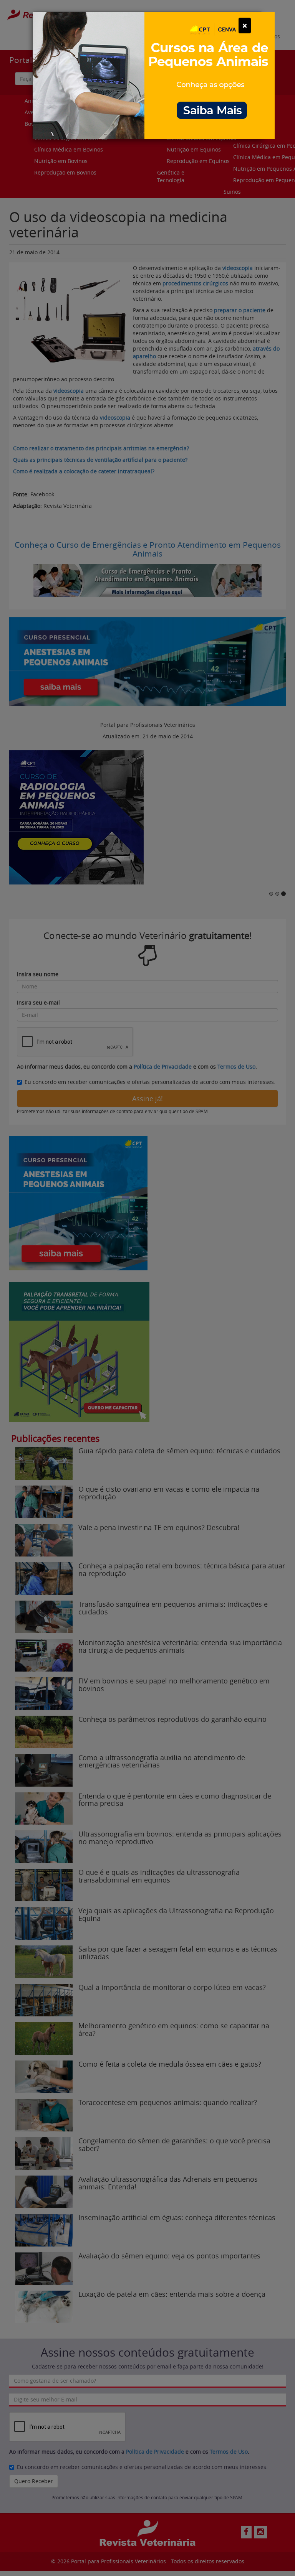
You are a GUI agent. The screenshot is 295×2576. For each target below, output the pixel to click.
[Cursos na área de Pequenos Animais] (154, 75)
